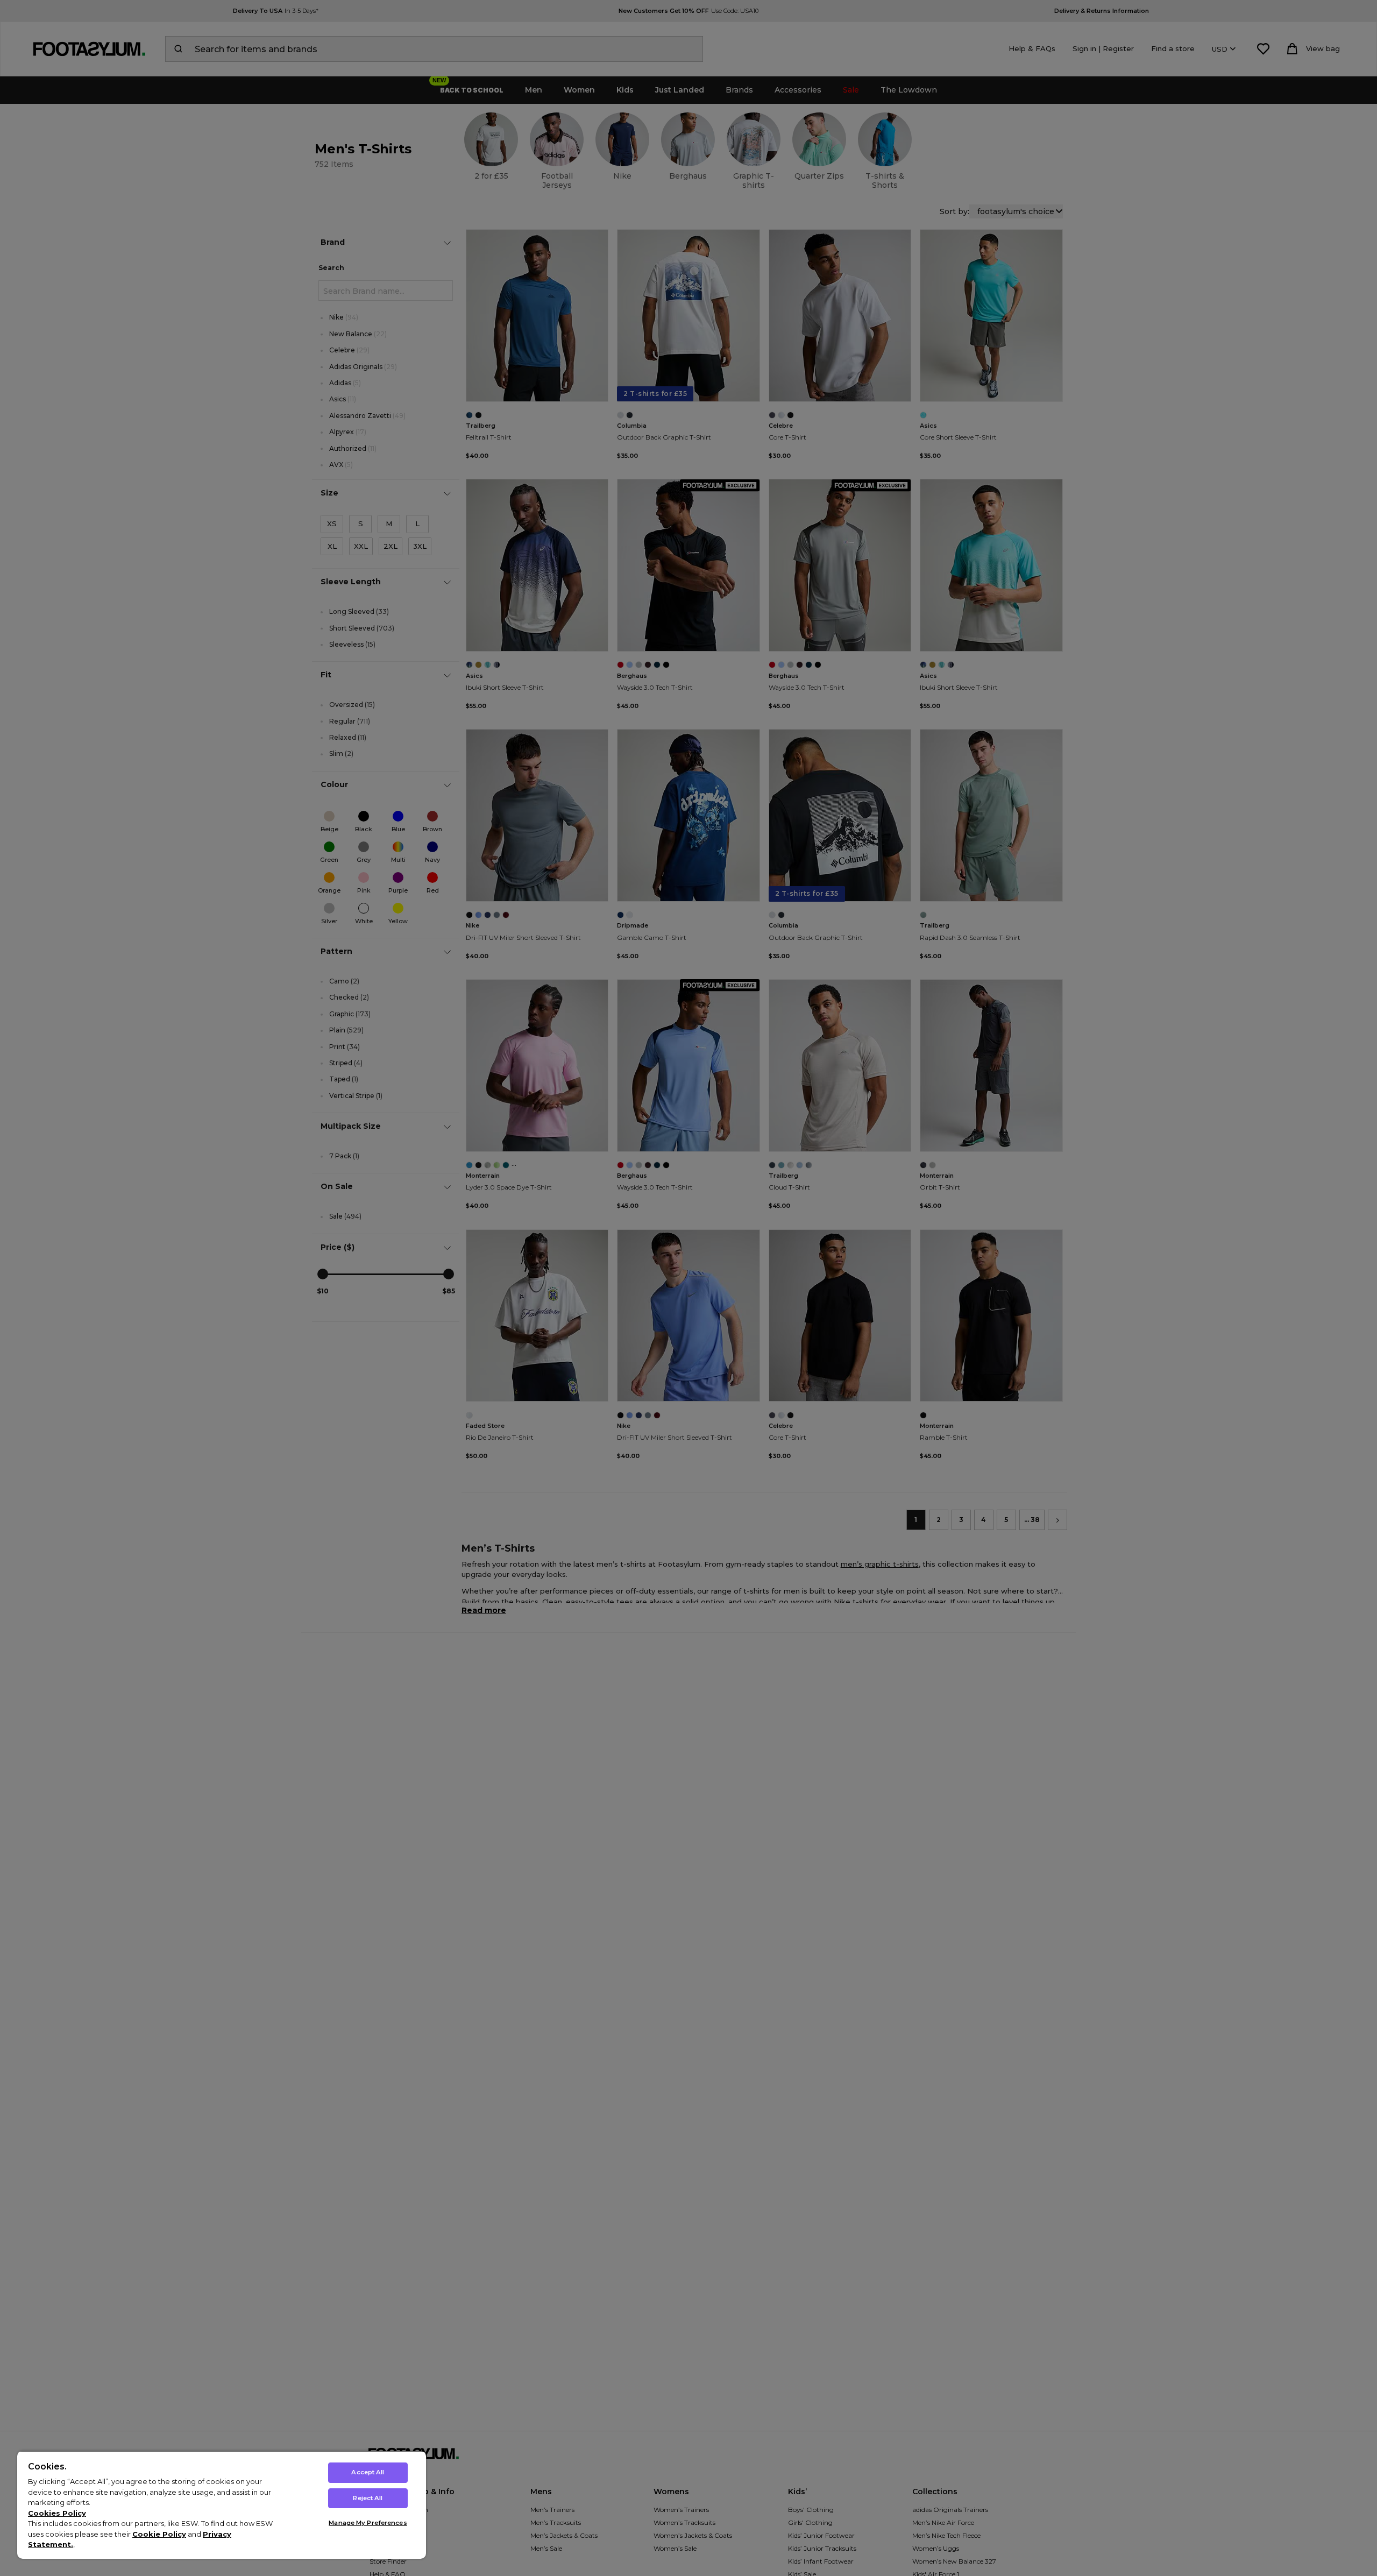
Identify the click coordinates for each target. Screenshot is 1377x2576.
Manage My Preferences (368, 2523)
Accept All (368, 2472)
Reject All (368, 2498)
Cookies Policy (57, 2513)
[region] (222, 2505)
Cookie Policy (159, 2534)
